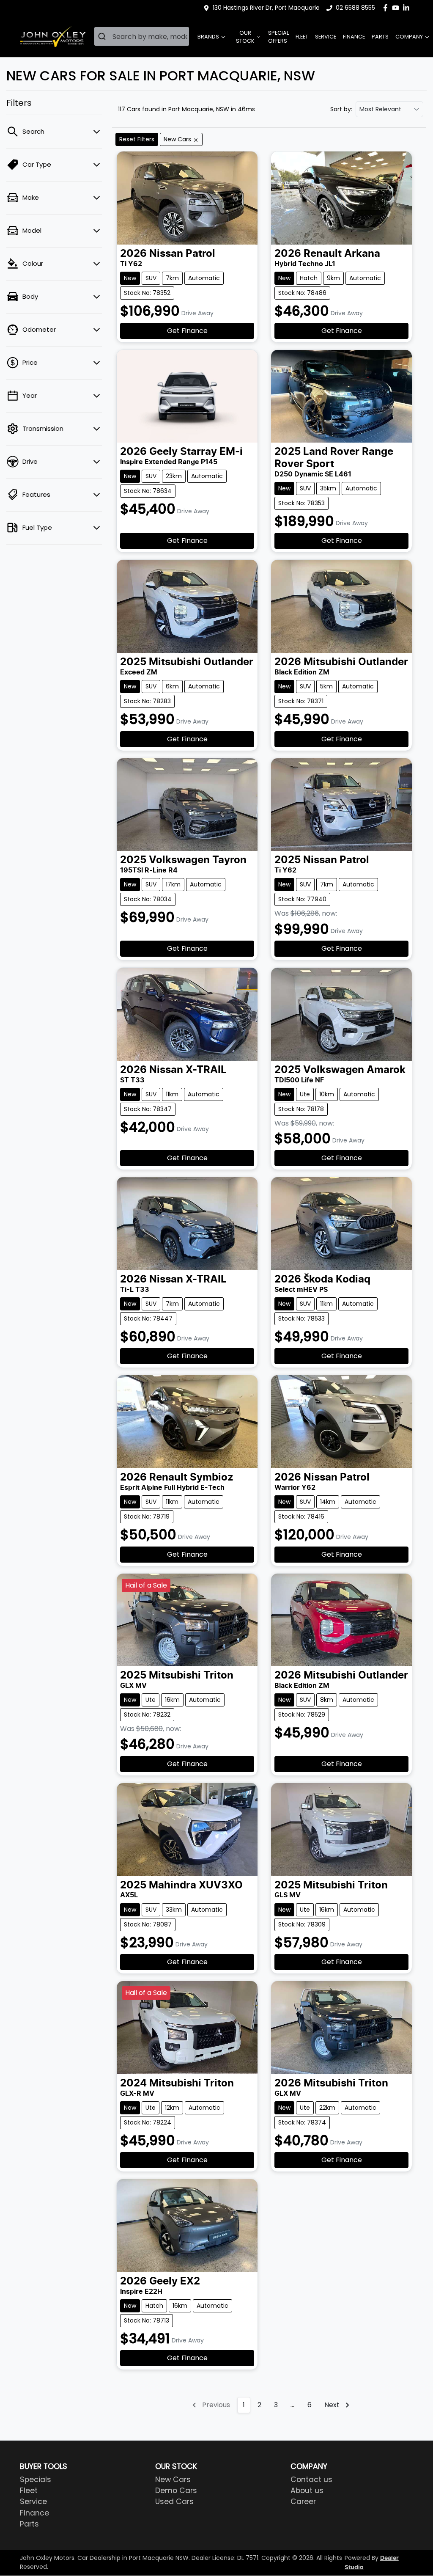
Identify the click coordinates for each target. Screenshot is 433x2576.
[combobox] (142, 36)
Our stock (245, 37)
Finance (354, 37)
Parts (380, 37)
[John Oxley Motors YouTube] (397, 8)
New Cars (173, 2480)
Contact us (311, 2480)
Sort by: (341, 109)
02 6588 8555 (355, 8)
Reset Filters (137, 139)
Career (303, 2502)
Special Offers (278, 37)
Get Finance (187, 331)
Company (409, 37)
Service (326, 37)
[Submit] (103, 36)
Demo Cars (176, 2491)
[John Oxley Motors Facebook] (387, 8)
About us (307, 2491)
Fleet (302, 37)
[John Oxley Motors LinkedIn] (408, 8)
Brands (208, 37)
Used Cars (174, 2502)
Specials (36, 2480)
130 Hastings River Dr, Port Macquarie (266, 8)
